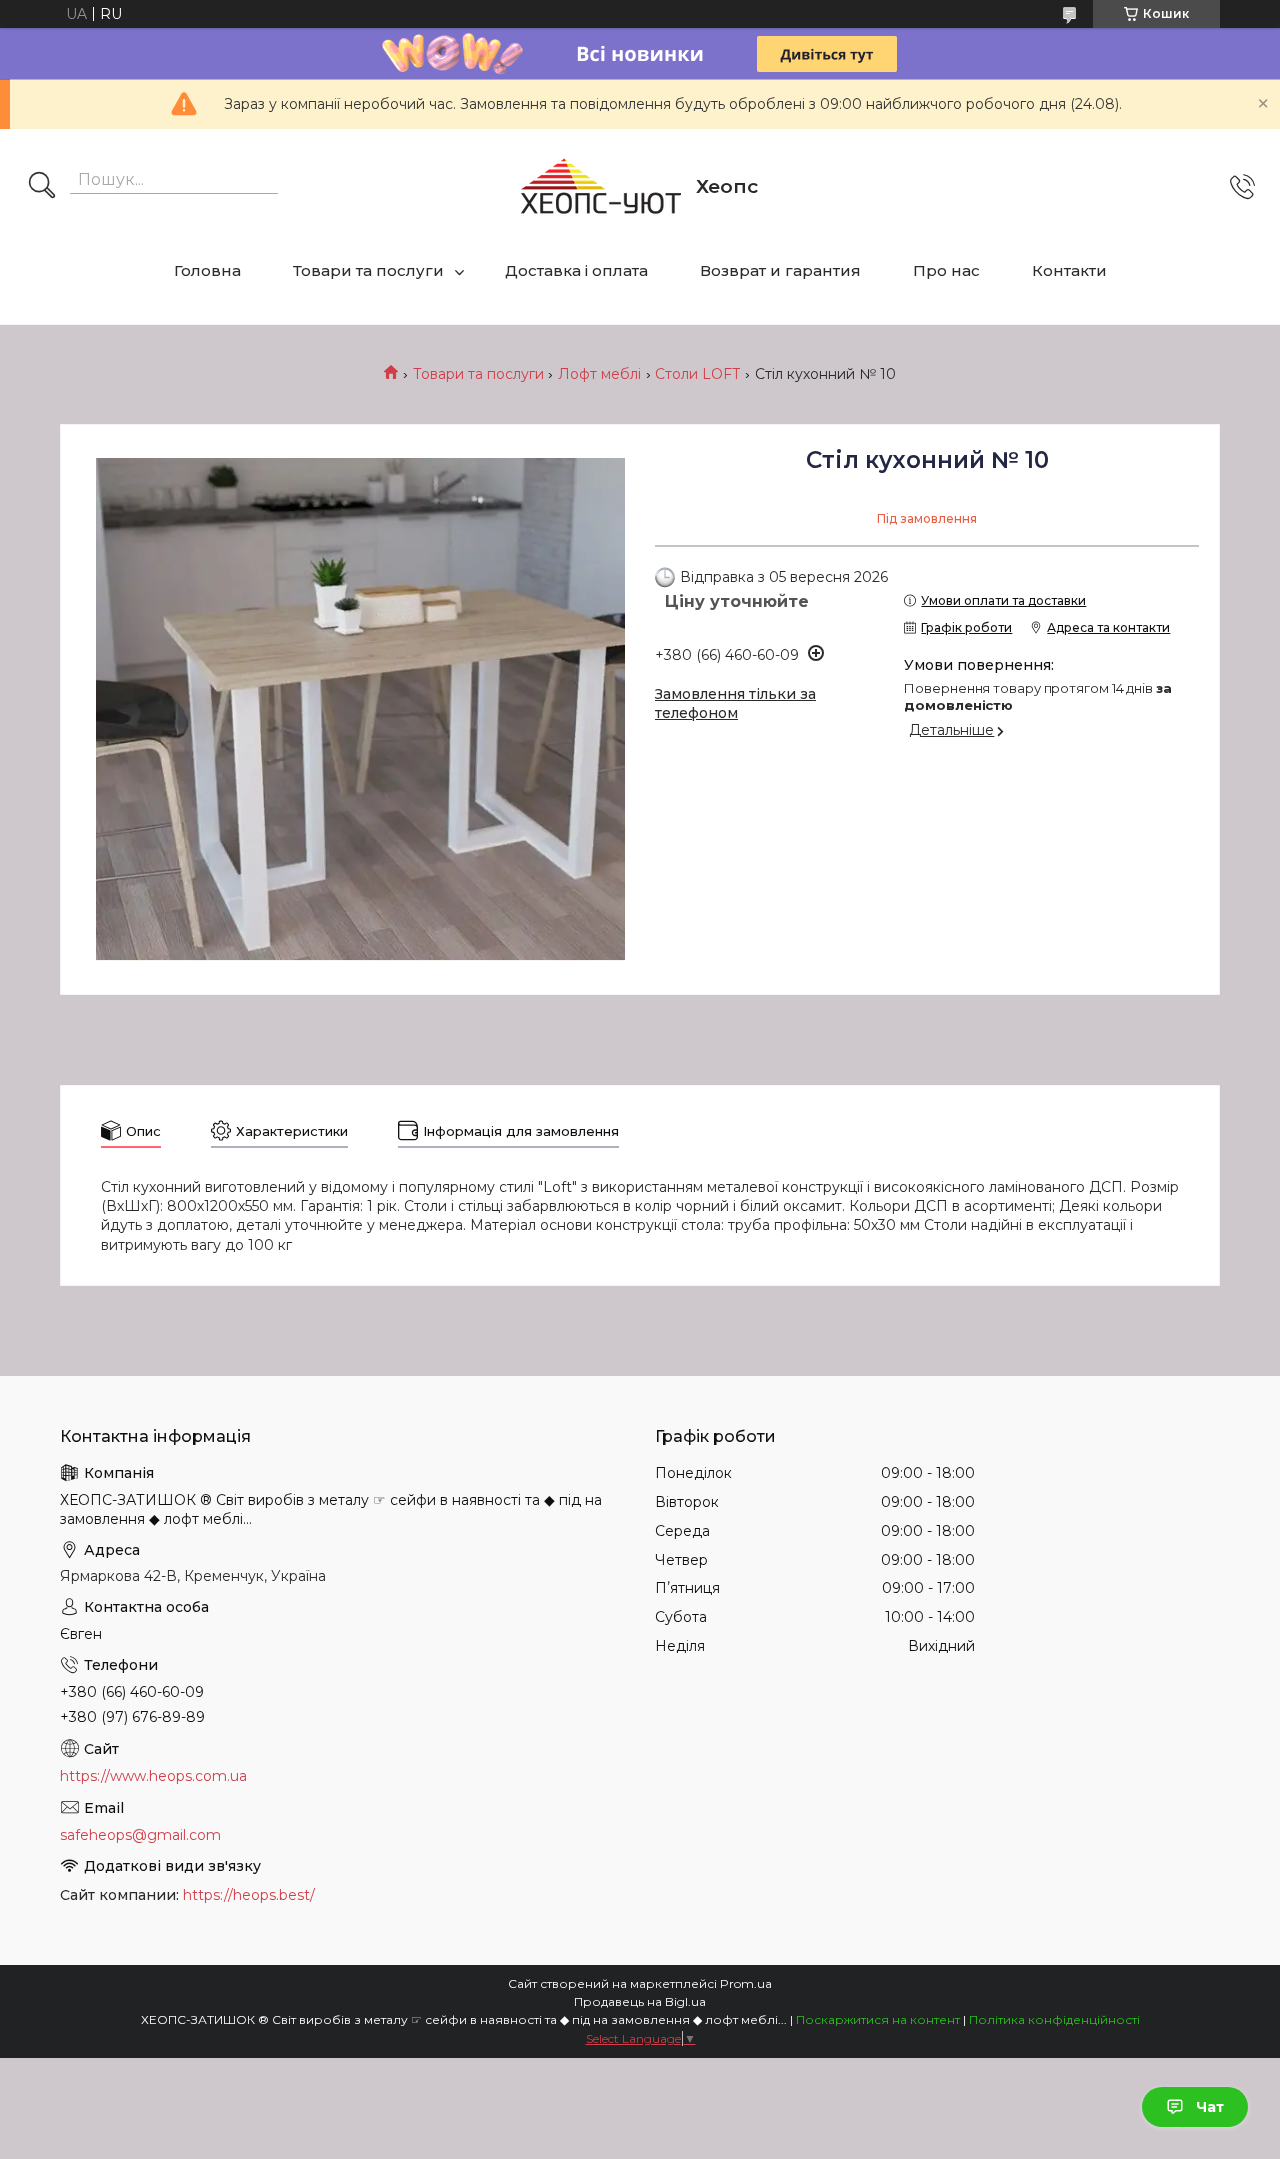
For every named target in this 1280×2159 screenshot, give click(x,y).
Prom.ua (746, 1983)
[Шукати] (42, 187)
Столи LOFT (697, 374)
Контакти (1069, 270)
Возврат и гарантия (780, 270)
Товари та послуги (368, 270)
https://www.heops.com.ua (153, 1776)
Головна (207, 270)
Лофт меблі (599, 374)
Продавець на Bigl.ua (640, 2001)
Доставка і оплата (576, 270)
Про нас (946, 270)
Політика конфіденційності (1054, 2019)
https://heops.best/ (249, 1895)
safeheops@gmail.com (140, 1835)
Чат (1210, 2107)
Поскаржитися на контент (878, 2019)
